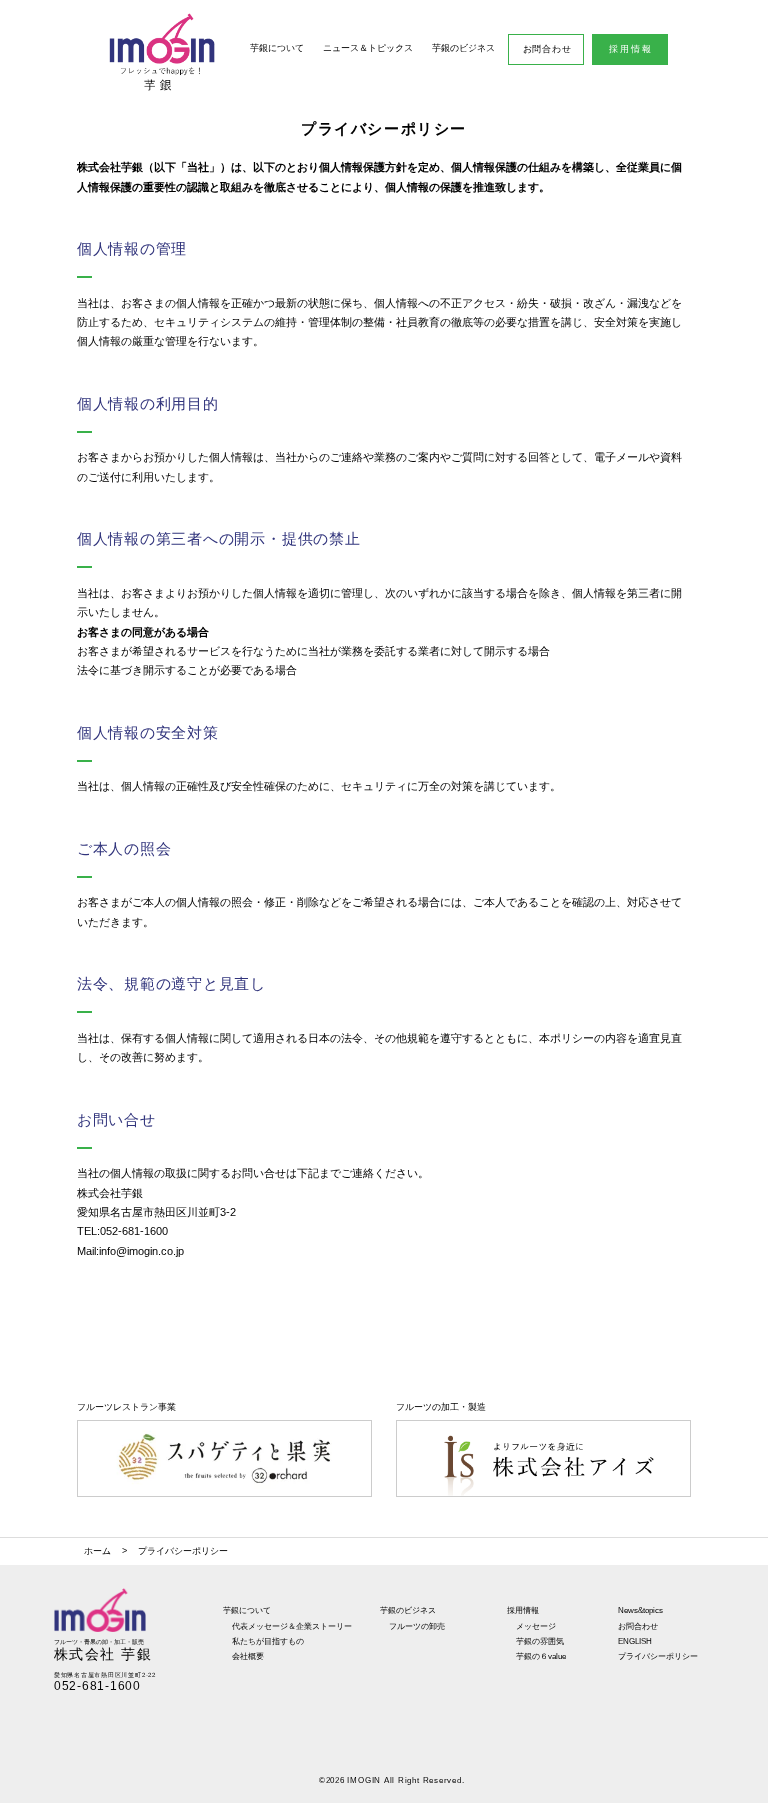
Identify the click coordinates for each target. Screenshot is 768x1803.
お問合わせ (547, 49)
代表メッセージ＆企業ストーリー (292, 1626)
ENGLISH (635, 1641)
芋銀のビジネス (463, 48)
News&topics (640, 1610)
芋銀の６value (541, 1656)
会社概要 (248, 1656)
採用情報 (631, 49)
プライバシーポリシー (658, 1656)
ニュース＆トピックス (368, 48)
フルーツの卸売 (417, 1626)
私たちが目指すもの (268, 1641)
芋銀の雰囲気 (540, 1641)
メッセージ (536, 1626)
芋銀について (277, 48)
